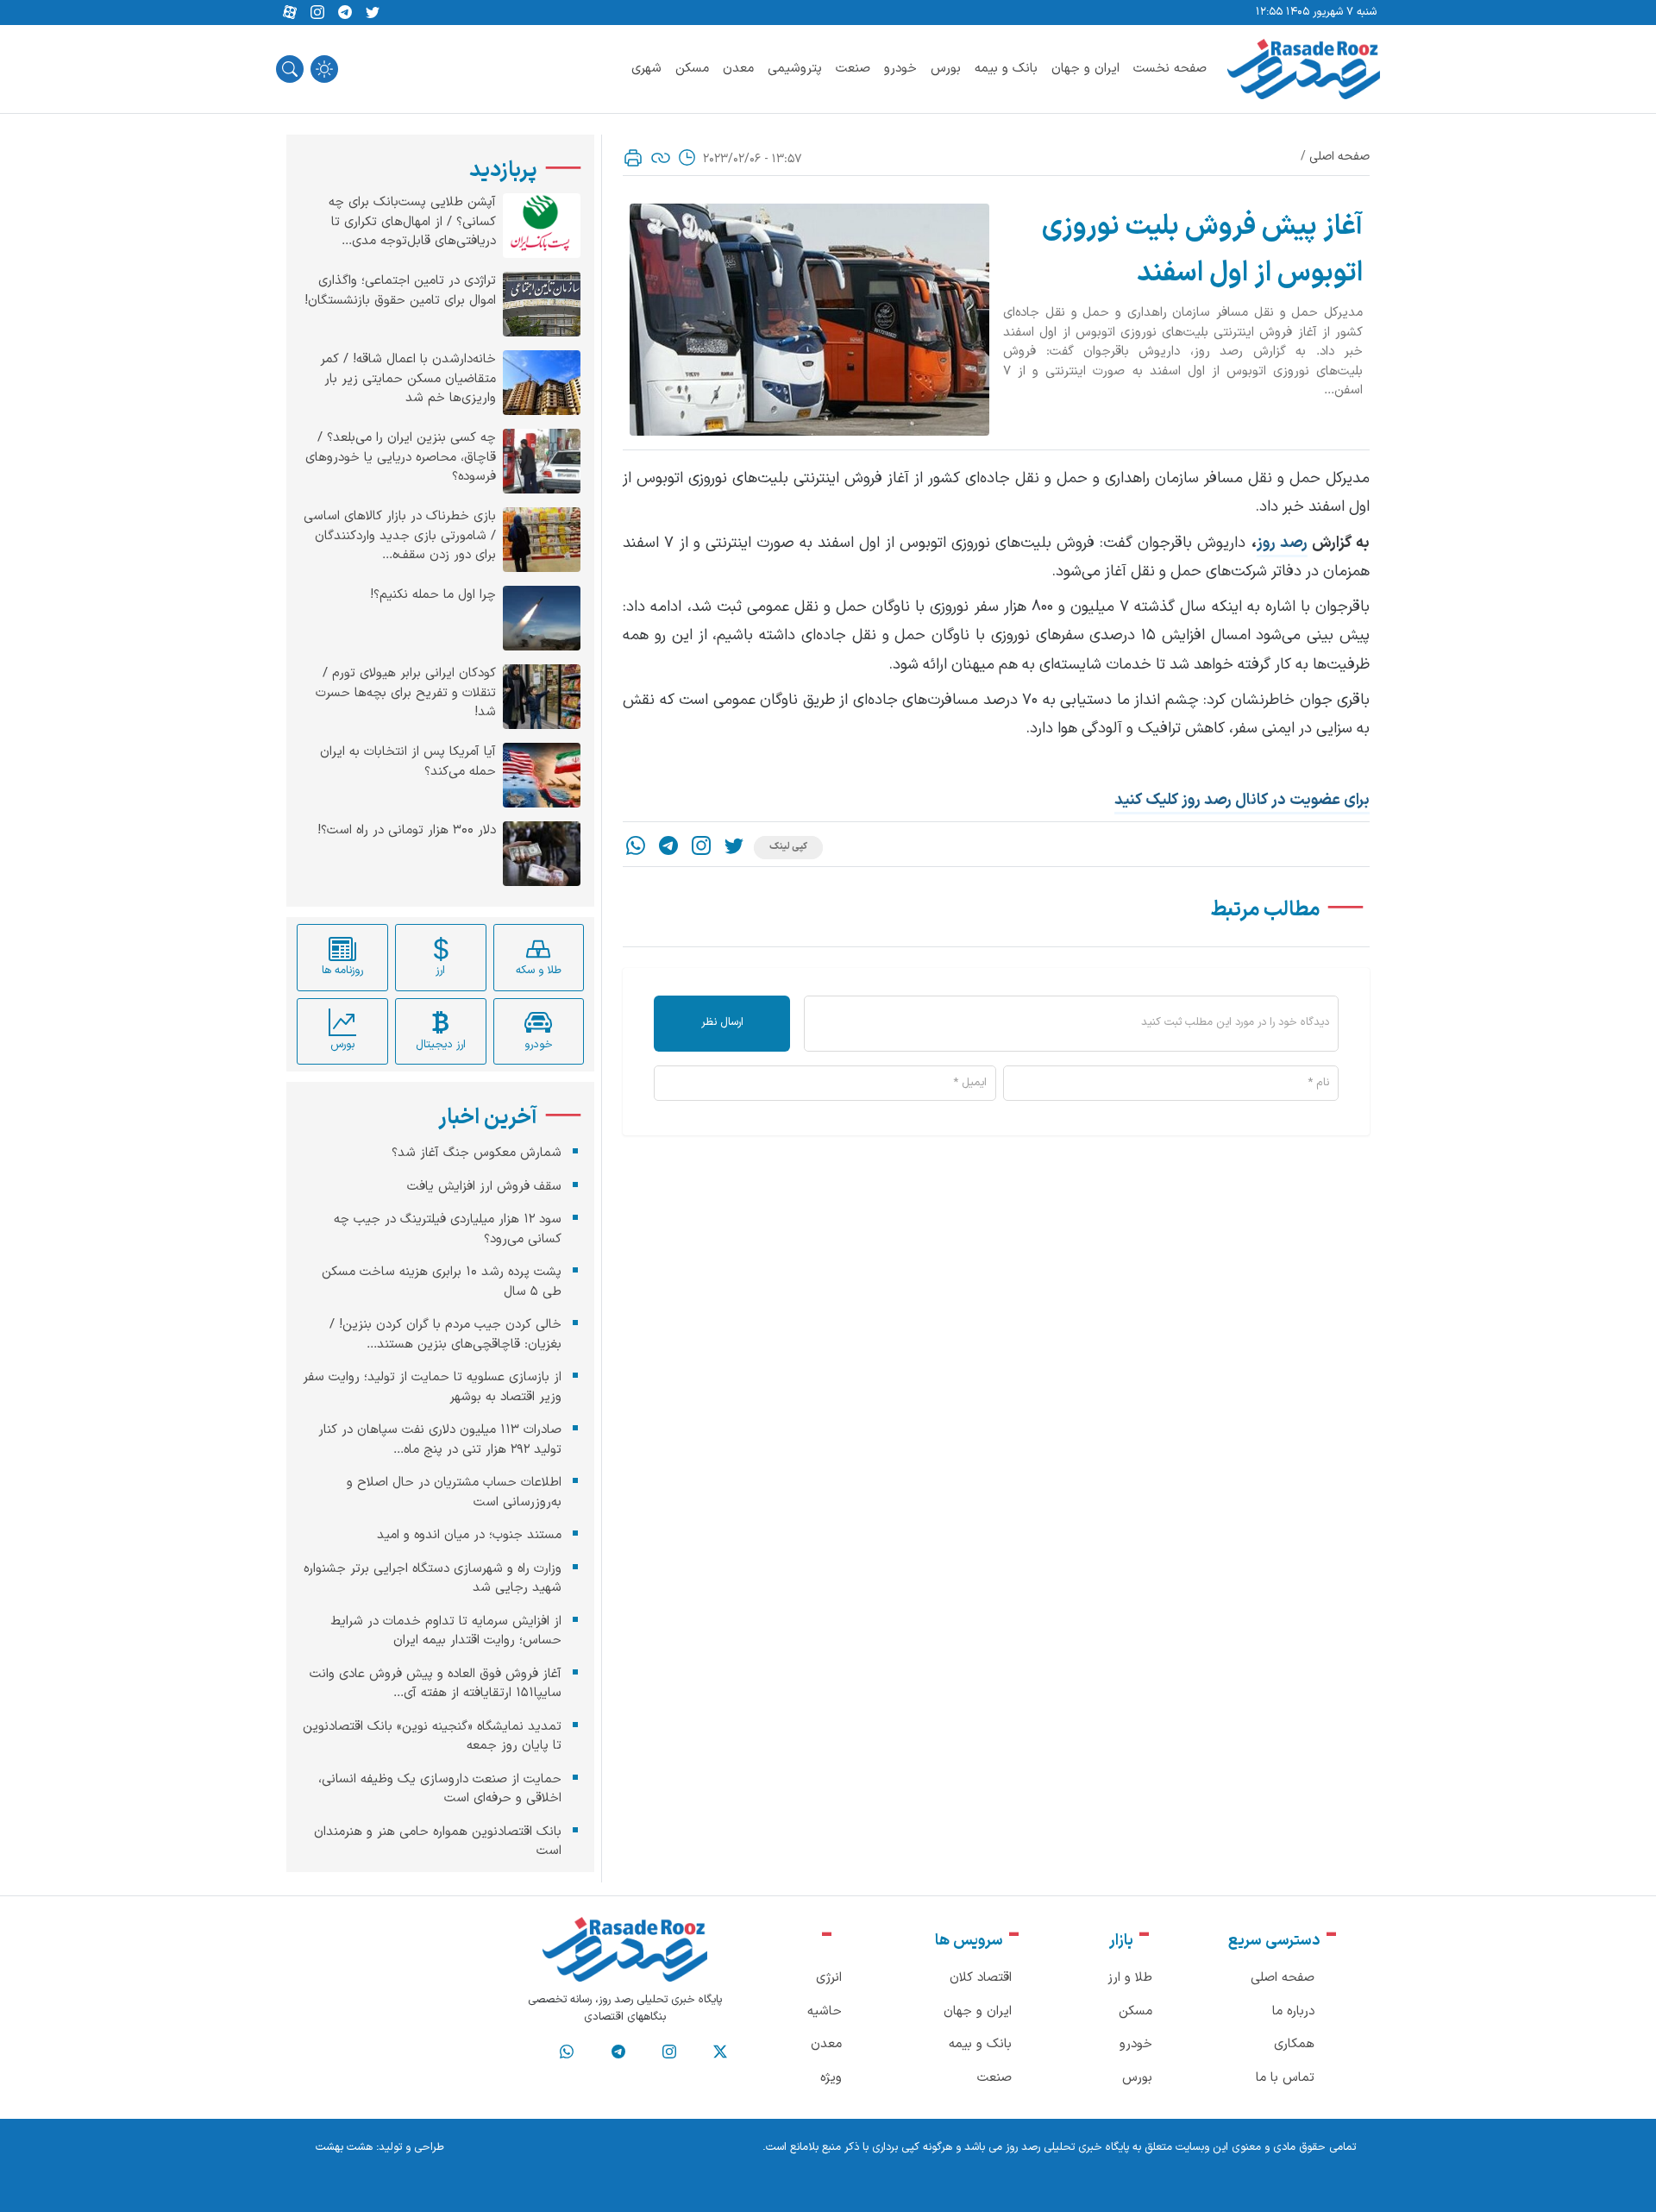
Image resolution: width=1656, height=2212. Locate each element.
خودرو (900, 69)
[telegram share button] (345, 13)
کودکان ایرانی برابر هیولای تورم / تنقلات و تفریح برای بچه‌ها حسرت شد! (406, 693)
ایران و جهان (1085, 69)
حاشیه (825, 2011)
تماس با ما (1285, 2078)
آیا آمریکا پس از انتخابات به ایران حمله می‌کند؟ (408, 762)
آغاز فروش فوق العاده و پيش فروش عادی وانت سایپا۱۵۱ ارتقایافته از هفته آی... (436, 1683)
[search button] (290, 69)
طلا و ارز (1130, 1978)
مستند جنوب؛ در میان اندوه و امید (469, 1535)
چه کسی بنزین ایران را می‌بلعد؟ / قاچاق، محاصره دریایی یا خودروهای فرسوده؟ (401, 458)
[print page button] (633, 158)
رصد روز (1282, 543)
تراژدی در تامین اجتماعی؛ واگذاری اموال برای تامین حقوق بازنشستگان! (400, 291)
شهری (646, 69)
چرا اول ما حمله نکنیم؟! (433, 595)
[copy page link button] (661, 158)
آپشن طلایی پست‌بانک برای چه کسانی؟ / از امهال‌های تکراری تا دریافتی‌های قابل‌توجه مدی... (412, 222)
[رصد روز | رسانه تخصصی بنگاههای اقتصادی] (1304, 69)
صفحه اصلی (1339, 157)
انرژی (829, 1978)
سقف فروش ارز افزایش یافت (484, 1186)
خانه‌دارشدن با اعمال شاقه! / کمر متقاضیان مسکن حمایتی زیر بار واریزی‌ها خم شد (408, 379)
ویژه (831, 2078)
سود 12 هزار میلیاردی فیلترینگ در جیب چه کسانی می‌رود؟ (448, 1229)
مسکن (692, 69)
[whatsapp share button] (636, 848)
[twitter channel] (720, 2052)
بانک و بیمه (1006, 69)
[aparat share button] (290, 13)
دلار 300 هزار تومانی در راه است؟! (407, 831)
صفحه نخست (1170, 69)
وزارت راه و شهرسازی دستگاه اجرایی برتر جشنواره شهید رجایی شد (433, 1578)
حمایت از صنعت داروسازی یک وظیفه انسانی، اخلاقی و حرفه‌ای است (440, 1788)
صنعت (853, 69)
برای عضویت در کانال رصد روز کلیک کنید (1242, 800)
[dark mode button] (324, 69)
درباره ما (1293, 2011)
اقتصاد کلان (981, 1978)
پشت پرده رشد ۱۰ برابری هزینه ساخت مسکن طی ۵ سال (442, 1282)
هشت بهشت (344, 2147)
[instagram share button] (317, 13)
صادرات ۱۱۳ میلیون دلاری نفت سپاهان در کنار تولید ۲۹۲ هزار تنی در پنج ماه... (440, 1440)
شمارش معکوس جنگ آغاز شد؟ (477, 1153)
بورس (946, 69)
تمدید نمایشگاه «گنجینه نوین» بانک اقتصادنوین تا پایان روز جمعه (432, 1736)
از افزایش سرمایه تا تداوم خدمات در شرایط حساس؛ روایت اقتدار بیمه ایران (446, 1631)
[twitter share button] (373, 13)
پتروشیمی (795, 69)
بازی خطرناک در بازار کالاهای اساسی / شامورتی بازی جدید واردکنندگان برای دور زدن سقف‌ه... (400, 536)
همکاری (1294, 2044)
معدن (738, 69)
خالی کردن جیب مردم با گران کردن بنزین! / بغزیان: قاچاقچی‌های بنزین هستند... (445, 1335)
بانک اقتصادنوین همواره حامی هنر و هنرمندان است (438, 1841)
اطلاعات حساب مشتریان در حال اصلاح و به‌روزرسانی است (454, 1492)
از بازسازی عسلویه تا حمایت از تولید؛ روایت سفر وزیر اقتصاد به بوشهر (432, 1387)
